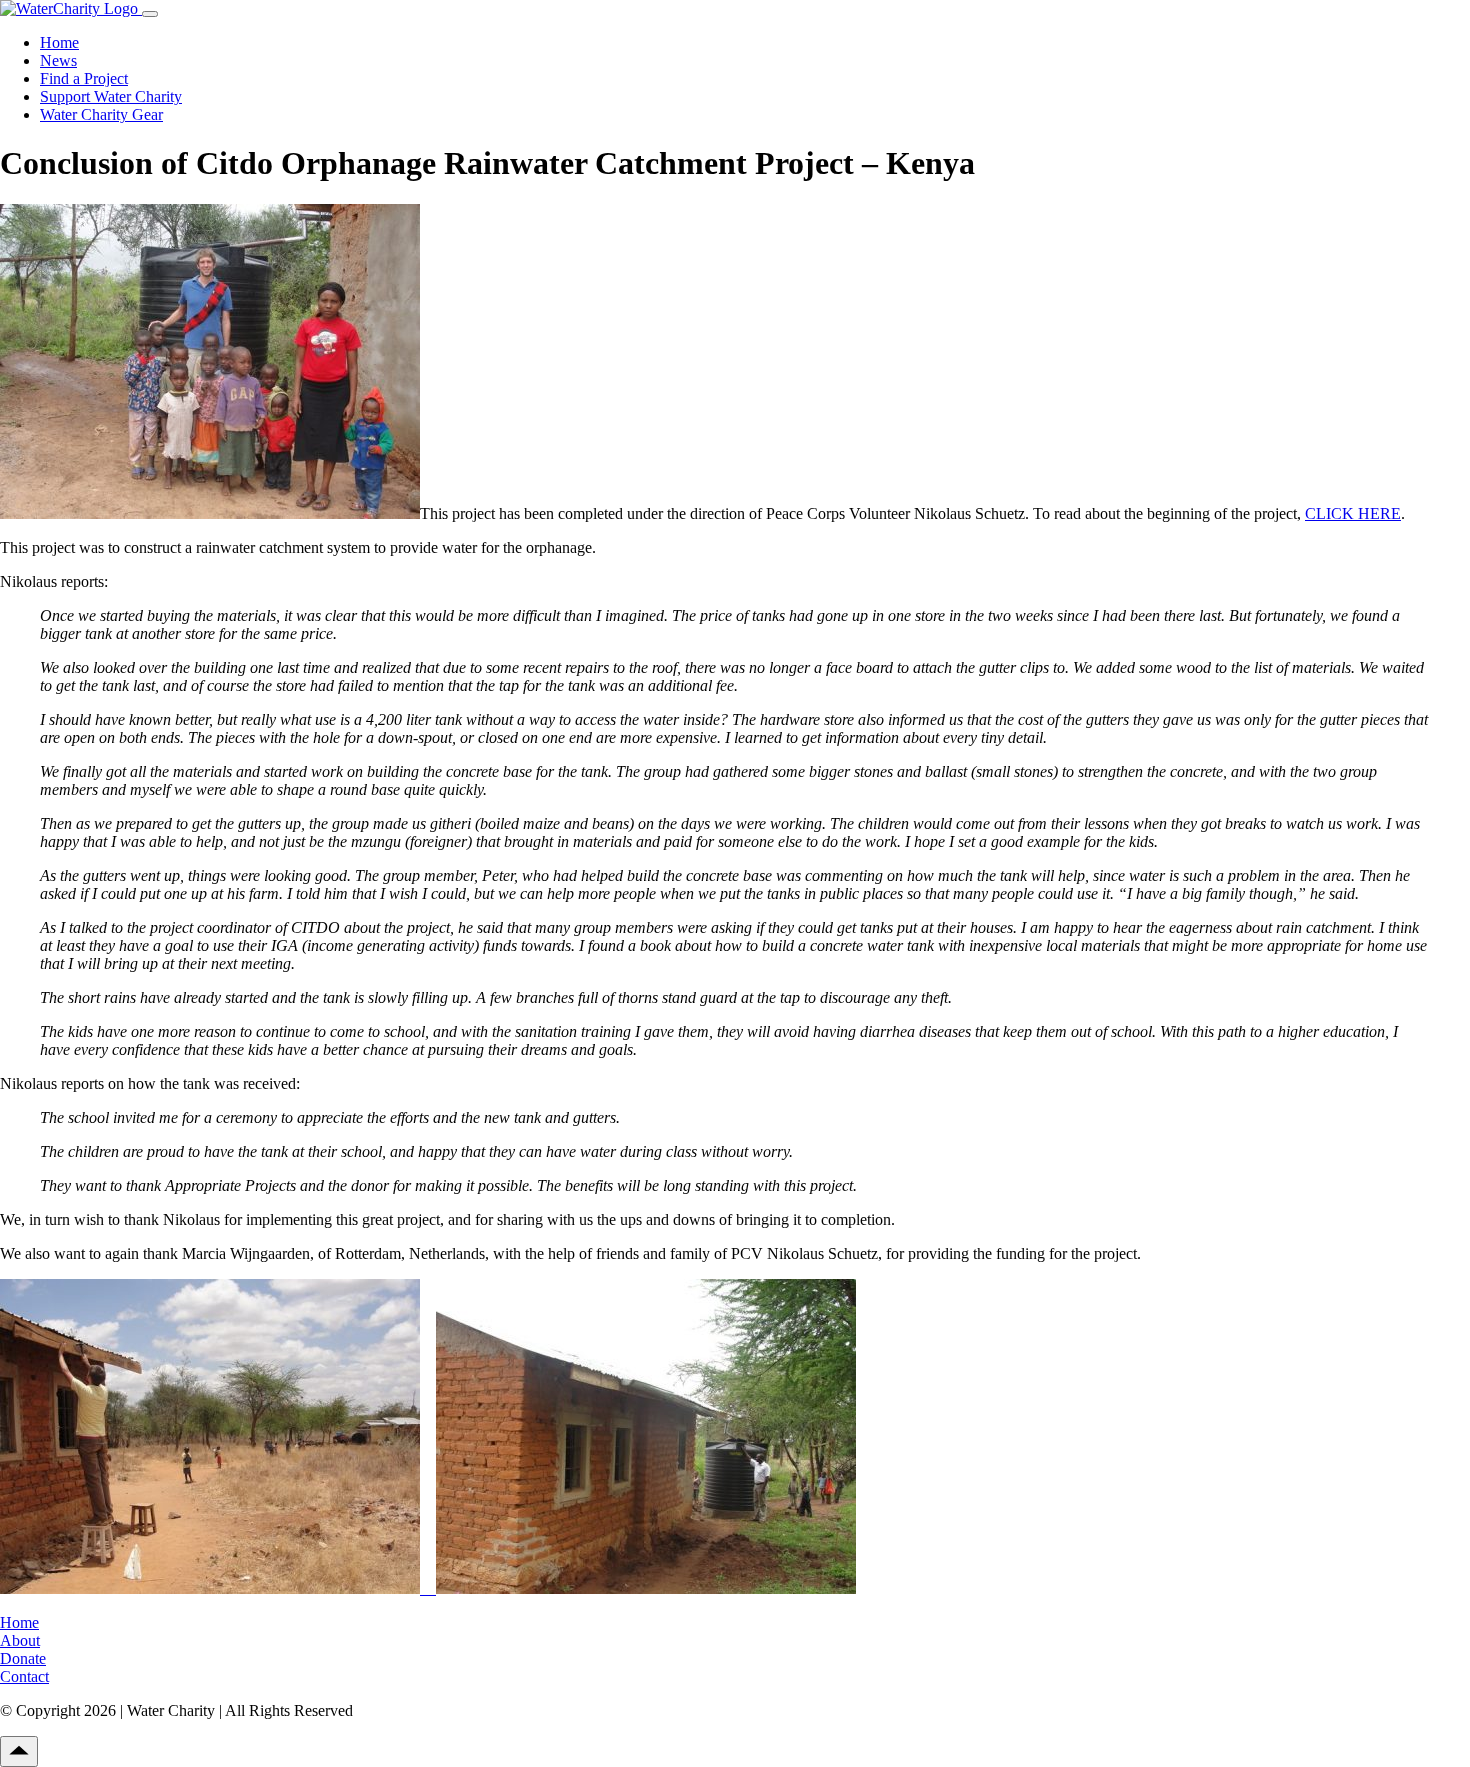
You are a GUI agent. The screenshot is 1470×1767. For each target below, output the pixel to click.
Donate (23, 1658)
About (20, 1640)
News (58, 60)
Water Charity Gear (101, 114)
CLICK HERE (1353, 513)
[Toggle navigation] (150, 14)
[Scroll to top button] (19, 1751)
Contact (24, 1676)
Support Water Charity (111, 96)
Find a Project (84, 78)
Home (59, 42)
